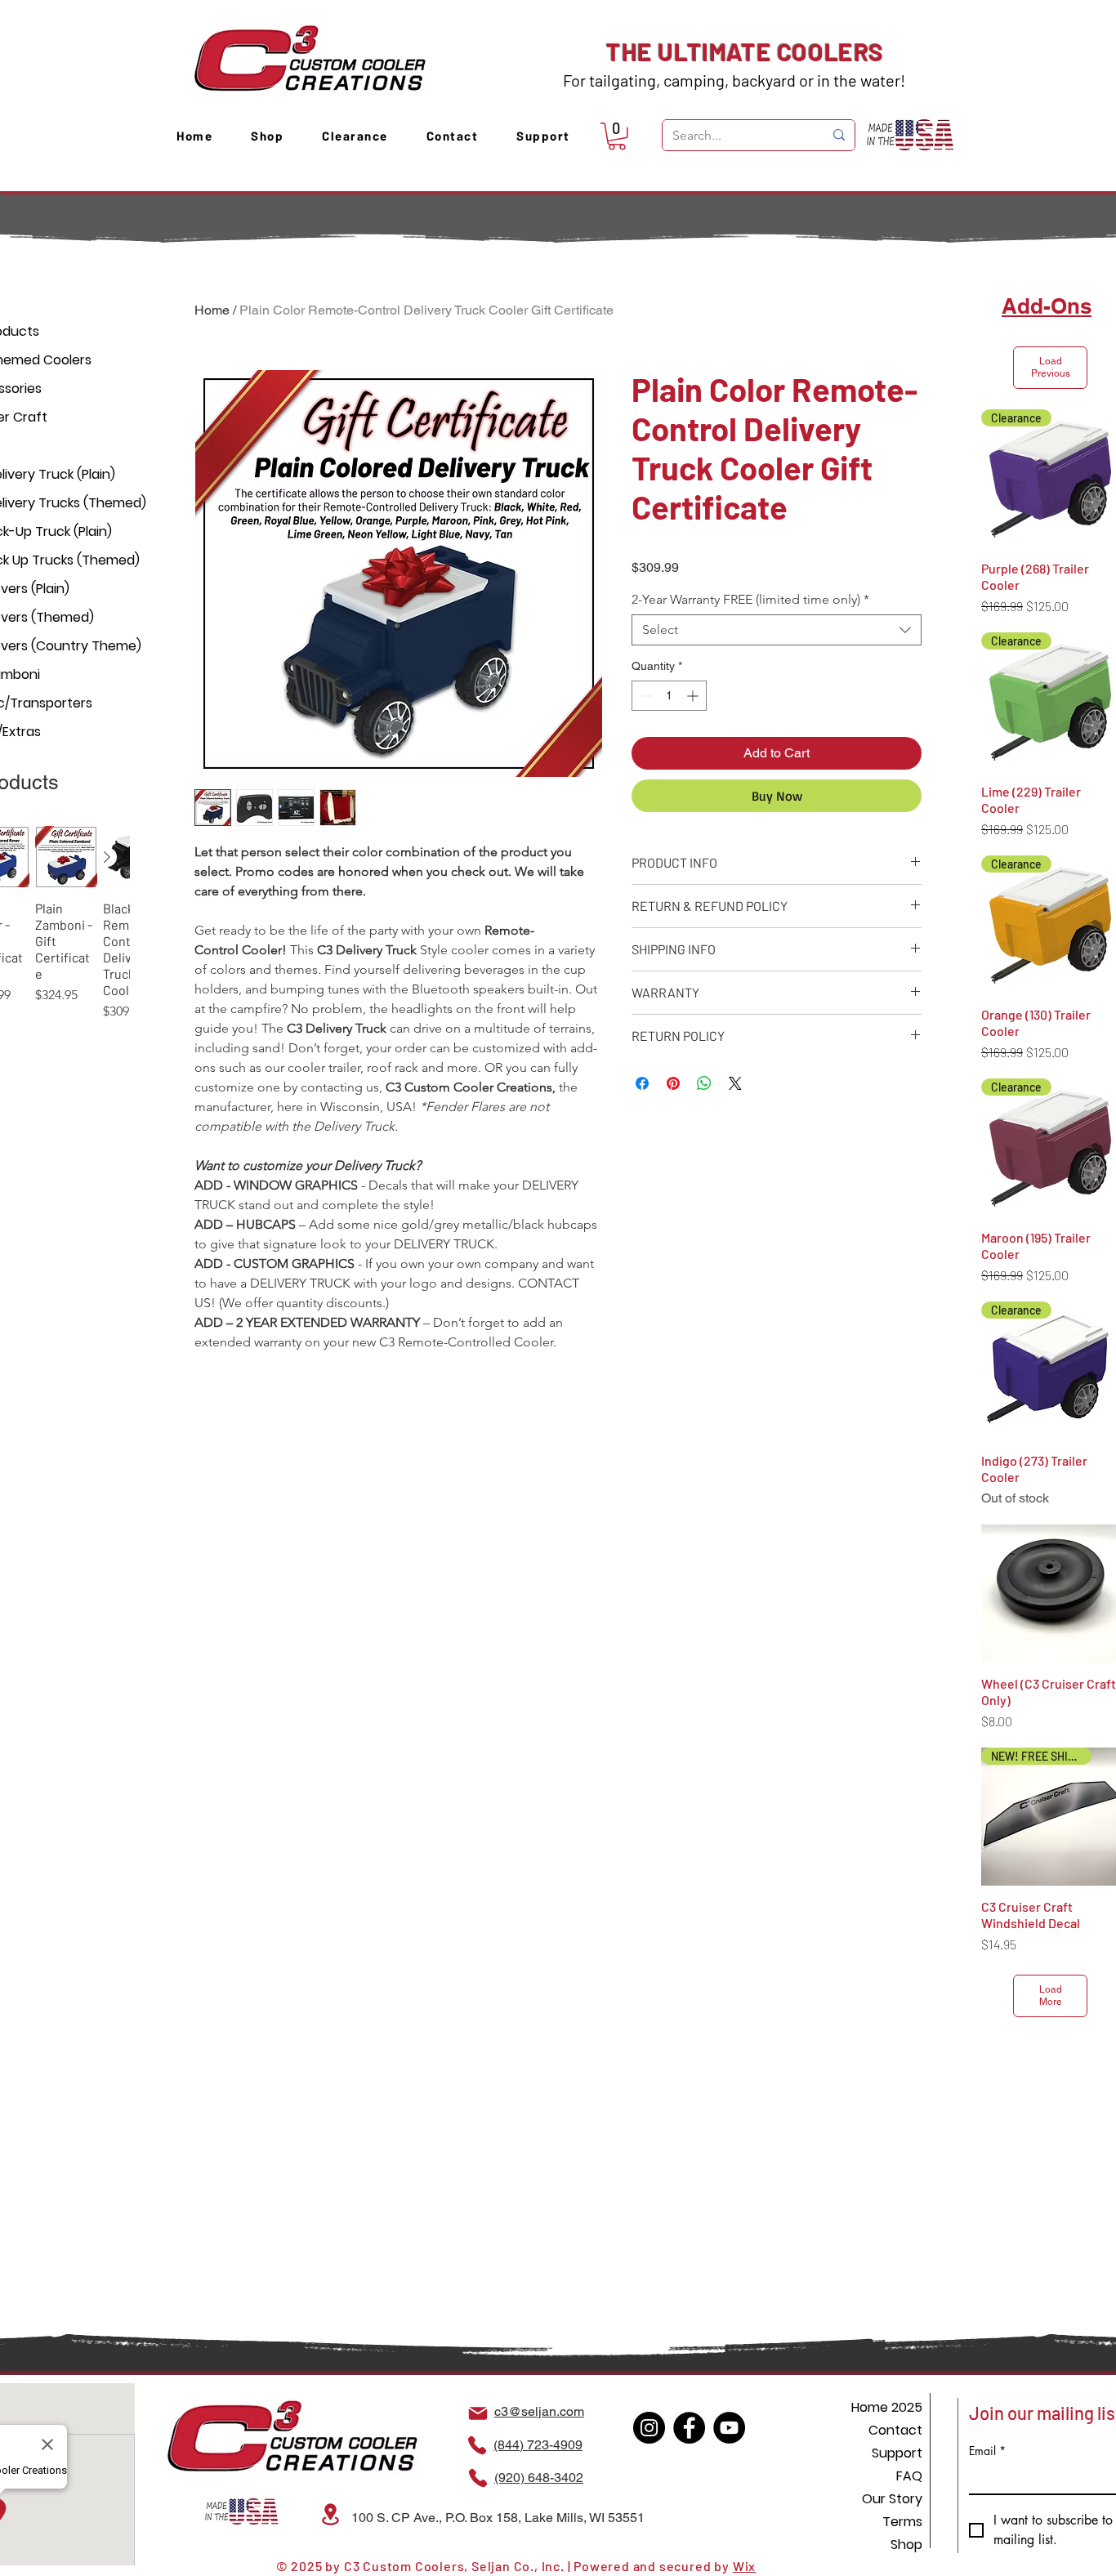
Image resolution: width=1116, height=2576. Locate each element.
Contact (895, 2430)
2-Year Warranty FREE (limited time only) (750, 599)
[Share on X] (735, 1083)
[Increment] (694, 696)
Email (987, 2451)
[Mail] (478, 2413)
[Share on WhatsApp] (704, 1083)
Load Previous (1051, 367)
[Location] (330, 2514)
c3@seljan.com (539, 2411)
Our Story (892, 2499)
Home (212, 310)
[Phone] (477, 2445)
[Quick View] (66, 857)
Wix (744, 2566)
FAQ (909, 2476)
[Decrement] (644, 696)
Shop (906, 2545)
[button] (617, 136)
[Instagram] (649, 2428)
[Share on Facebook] (642, 1083)
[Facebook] (689, 2428)
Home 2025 (887, 2407)
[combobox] (777, 630)
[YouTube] (729, 2428)
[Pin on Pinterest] (673, 1083)
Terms (902, 2522)
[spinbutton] (669, 696)
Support (897, 2453)
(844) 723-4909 (538, 2445)
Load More (1051, 1996)
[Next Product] (107, 857)
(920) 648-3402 (539, 2478)
